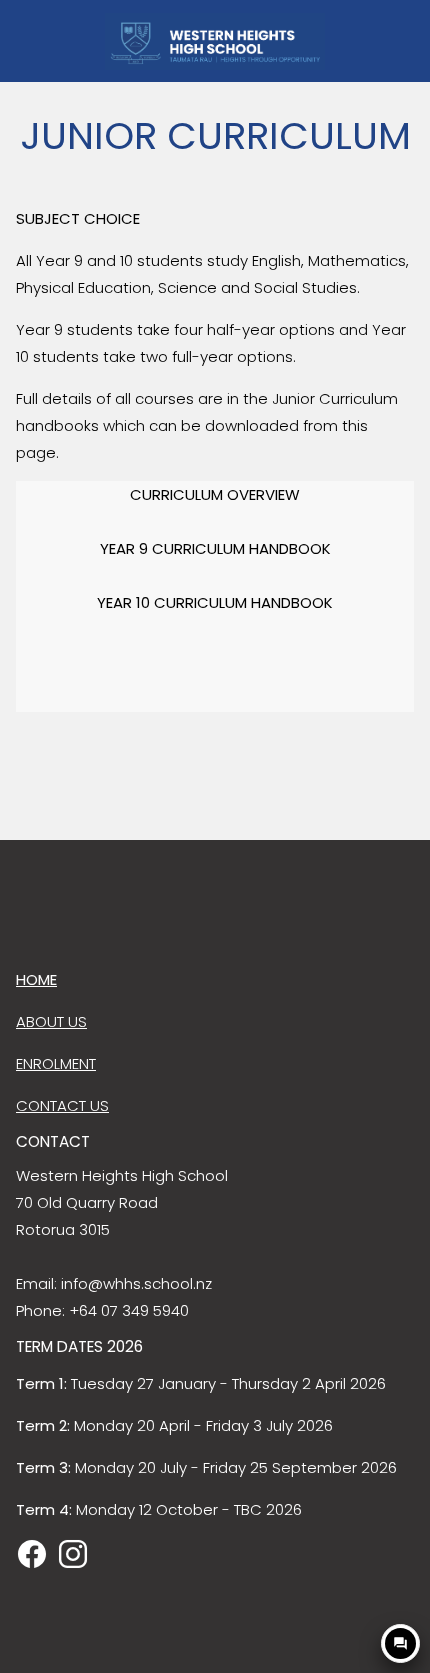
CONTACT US (62, 1105)
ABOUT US (51, 1021)
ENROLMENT (56, 1063)
